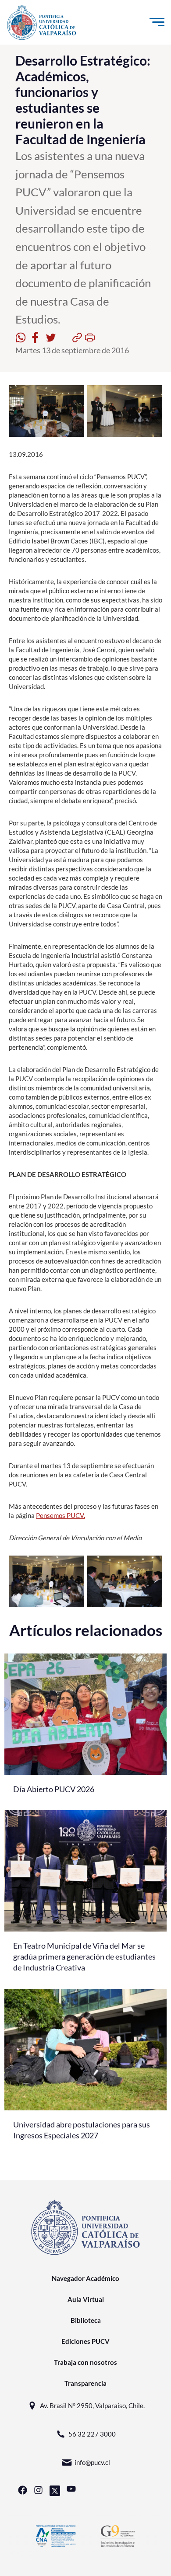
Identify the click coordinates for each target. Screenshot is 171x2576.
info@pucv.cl (92, 2462)
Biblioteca (86, 2320)
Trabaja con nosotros (85, 2362)
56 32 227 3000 (92, 2434)
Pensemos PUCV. (61, 1515)
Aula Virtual (86, 2299)
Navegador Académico (85, 2278)
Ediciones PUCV (85, 2341)
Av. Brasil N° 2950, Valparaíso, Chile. (92, 2405)
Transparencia (85, 2383)
